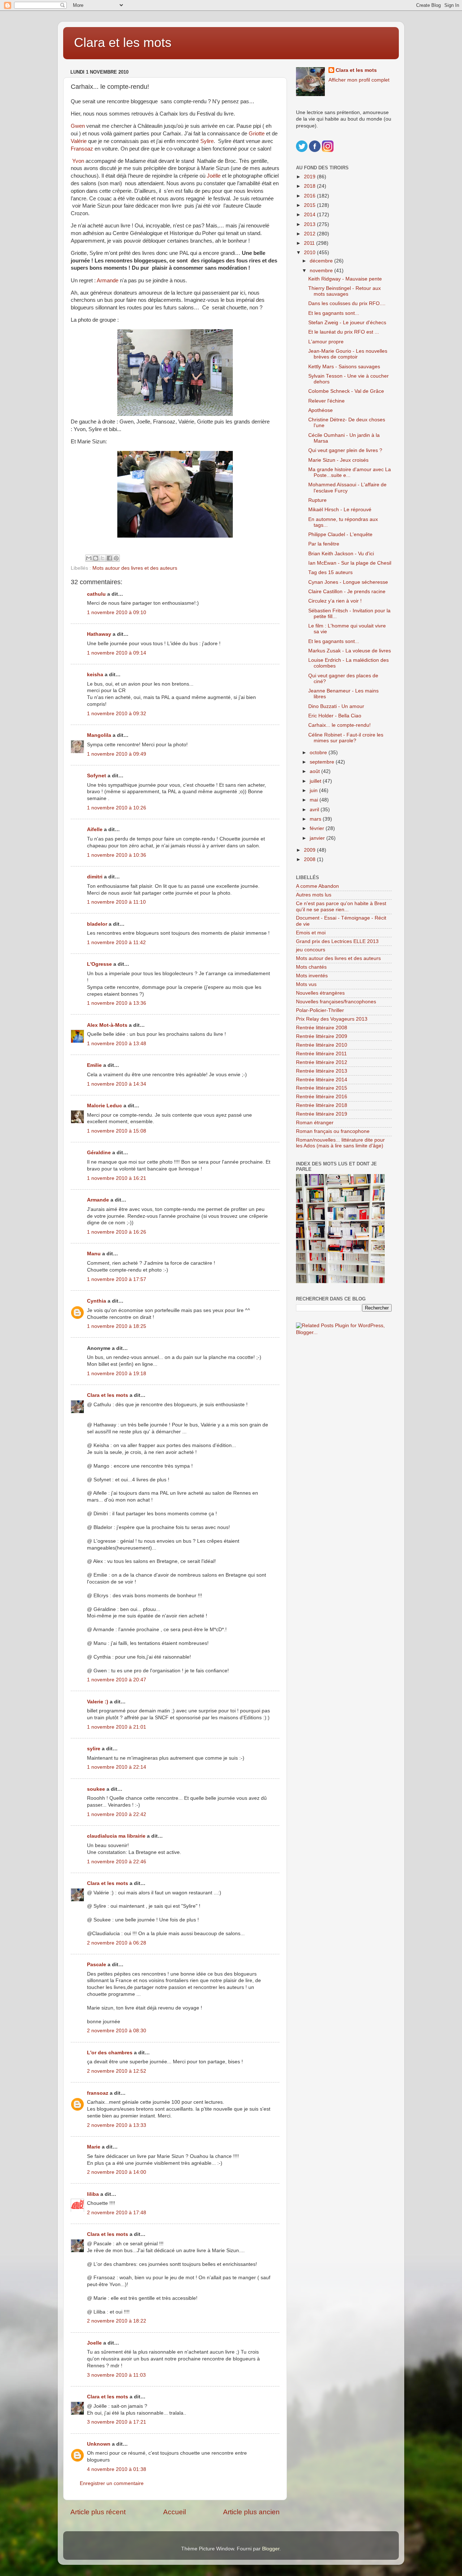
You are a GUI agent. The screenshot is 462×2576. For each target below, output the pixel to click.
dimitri (95, 877)
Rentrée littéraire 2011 (321, 1054)
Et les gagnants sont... (334, 313)
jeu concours (311, 950)
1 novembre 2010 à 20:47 (117, 1680)
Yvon (78, 161)
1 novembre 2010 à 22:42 (117, 1814)
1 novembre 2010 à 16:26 (117, 1232)
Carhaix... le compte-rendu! (339, 725)
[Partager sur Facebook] (109, 558)
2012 (310, 234)
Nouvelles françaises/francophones (336, 1002)
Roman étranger (315, 1123)
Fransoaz (82, 149)
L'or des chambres (110, 2053)
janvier (318, 838)
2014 (310, 215)
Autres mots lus (314, 895)
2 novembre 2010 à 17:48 (117, 2213)
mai (315, 800)
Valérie (79, 141)
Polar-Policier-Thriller (320, 1010)
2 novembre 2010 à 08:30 (117, 2031)
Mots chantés (311, 967)
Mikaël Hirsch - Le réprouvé (340, 510)
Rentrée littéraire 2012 (322, 1062)
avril (315, 810)
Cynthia (97, 1301)
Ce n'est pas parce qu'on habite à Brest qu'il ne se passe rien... (341, 906)
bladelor (97, 924)
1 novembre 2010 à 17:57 (117, 1279)
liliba (93, 2194)
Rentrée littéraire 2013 (322, 1071)
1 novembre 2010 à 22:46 (117, 1862)
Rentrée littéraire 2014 (322, 1080)
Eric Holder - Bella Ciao (335, 716)
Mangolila (99, 735)
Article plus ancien (251, 2512)
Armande (108, 281)
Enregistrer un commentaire (112, 2483)
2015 (310, 205)
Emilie (94, 1065)
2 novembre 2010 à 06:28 (117, 1943)
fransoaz (98, 2093)
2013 (310, 224)
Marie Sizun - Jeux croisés (338, 460)
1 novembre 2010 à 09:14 (117, 653)
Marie (94, 2147)
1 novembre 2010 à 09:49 (117, 754)
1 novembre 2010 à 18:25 (117, 1326)
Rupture (317, 500)
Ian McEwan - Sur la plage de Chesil (350, 563)
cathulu (96, 594)
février (318, 828)
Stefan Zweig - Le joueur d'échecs (347, 323)
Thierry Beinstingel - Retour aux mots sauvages (345, 291)
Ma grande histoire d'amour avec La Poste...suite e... (350, 472)
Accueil (175, 2512)
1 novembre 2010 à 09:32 (117, 714)
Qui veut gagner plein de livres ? (345, 450)
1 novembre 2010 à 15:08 (117, 1131)
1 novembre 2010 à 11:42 (116, 942)
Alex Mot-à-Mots (107, 1025)
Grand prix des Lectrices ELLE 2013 (337, 941)
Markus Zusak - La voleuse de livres (350, 651)
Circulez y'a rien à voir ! (335, 601)
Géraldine (99, 1153)
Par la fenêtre (324, 544)
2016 (310, 196)
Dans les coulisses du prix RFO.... (347, 303)
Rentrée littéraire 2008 (322, 1028)
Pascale (97, 1965)
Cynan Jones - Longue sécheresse (348, 582)
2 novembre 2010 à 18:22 (117, 2321)
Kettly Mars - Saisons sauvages (344, 367)
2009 (310, 850)
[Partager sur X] (103, 558)
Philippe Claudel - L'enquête (340, 535)
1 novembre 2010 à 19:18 (117, 1374)
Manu (94, 1254)
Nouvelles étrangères (320, 993)
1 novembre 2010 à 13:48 (117, 1044)
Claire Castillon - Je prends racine (347, 592)
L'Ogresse (99, 964)
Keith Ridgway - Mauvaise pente (345, 279)
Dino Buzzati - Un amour (336, 706)
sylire (94, 1749)
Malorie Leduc (104, 1106)
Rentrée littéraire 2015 (322, 1088)
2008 (310, 859)
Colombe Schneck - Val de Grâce (346, 391)
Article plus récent (98, 2512)
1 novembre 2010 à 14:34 (117, 1084)
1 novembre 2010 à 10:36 (117, 855)
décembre (322, 261)
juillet (316, 781)
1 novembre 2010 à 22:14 (117, 1767)
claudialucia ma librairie (116, 1836)
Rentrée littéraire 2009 (322, 1036)
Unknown (99, 2444)
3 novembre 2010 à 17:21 (117, 2422)
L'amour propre (326, 342)
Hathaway (99, 634)
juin (314, 790)
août (315, 771)
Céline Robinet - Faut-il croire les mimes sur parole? (346, 738)
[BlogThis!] (96, 558)
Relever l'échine (326, 401)
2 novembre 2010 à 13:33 (117, 2125)
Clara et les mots (123, 42)
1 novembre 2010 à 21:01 (117, 1727)
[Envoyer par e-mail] (89, 558)
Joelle (94, 2343)
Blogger (271, 2549)
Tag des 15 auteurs (330, 572)
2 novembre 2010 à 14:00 (117, 2172)
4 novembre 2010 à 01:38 (117, 2469)
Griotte (257, 134)
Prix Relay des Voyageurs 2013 (332, 1019)
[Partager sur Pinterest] (116, 558)
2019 (310, 177)
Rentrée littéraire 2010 (322, 1045)
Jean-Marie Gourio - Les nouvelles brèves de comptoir (348, 354)
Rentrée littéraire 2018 (322, 1105)
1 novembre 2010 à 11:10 (116, 902)
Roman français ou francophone (333, 1131)
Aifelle (95, 829)
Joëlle (214, 176)
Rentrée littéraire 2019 (322, 1114)
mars (316, 819)
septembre (323, 762)
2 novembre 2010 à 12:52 (117, 2071)
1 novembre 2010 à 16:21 (117, 1178)
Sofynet (97, 776)
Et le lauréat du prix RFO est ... (344, 332)
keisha (95, 675)
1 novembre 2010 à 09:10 (117, 612)
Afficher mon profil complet (359, 80)
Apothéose (321, 410)
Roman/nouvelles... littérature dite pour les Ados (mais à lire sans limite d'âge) (340, 1143)
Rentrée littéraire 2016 (322, 1097)
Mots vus (306, 984)
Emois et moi (311, 933)
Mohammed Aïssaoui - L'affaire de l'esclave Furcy (347, 488)
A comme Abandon (317, 886)
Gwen (78, 126)
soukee (96, 1789)
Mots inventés (312, 976)
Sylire (207, 141)
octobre (319, 753)
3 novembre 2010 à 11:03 (116, 2375)
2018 (310, 186)
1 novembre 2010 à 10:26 (117, 808)
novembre (322, 271)
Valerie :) (98, 1702)
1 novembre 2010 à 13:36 (117, 1003)
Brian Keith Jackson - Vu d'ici (341, 554)
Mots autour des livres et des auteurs (135, 568)
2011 (310, 243)
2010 (310, 253)
